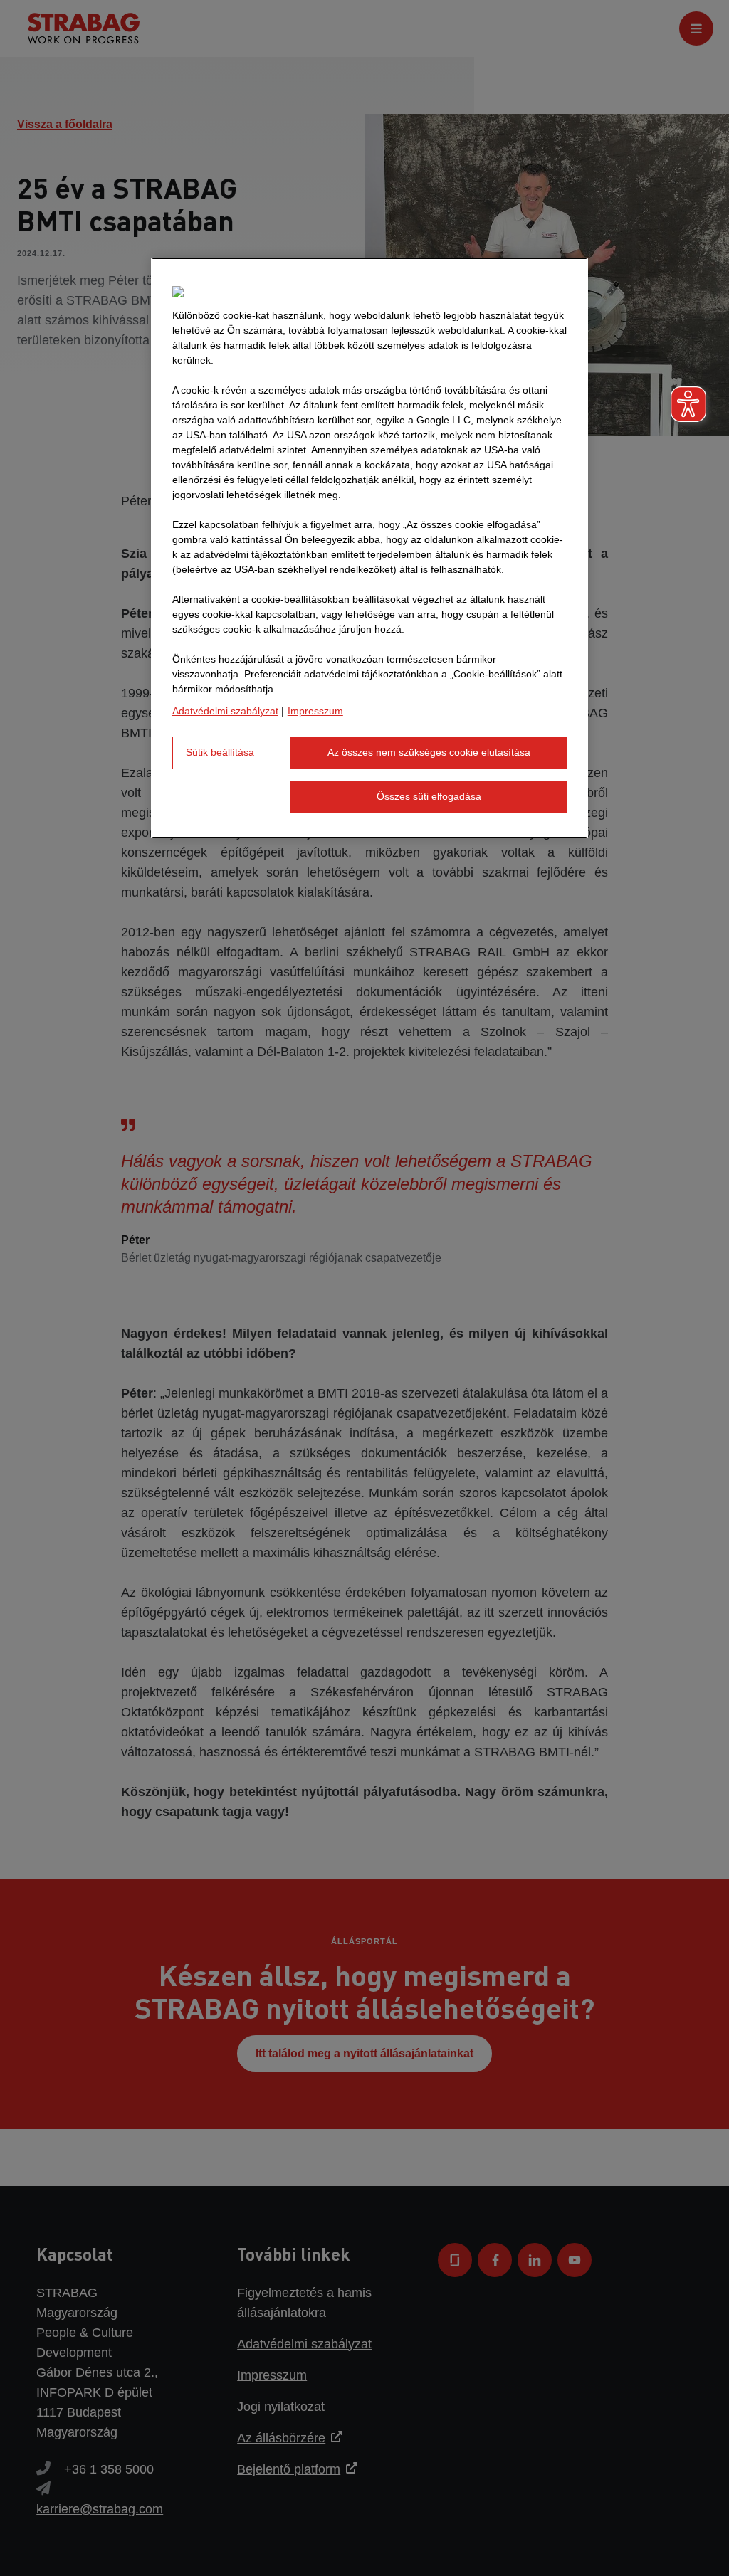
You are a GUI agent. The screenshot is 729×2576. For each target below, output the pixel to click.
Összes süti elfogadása (429, 796)
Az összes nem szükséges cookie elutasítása (429, 752)
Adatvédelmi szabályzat (225, 711)
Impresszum (315, 711)
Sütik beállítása (220, 752)
